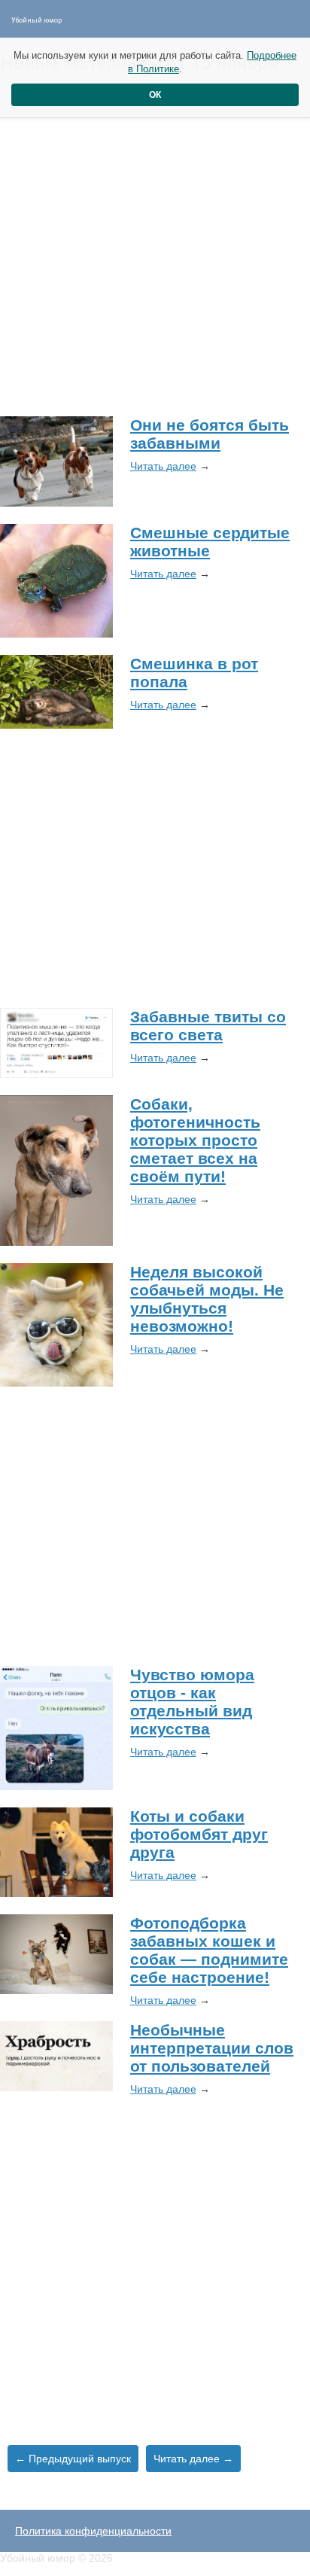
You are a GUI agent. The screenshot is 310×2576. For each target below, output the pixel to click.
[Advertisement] (155, 244)
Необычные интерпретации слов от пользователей (212, 2048)
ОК (155, 95)
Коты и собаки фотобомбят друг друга (199, 1834)
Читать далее (163, 466)
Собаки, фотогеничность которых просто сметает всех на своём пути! (195, 1140)
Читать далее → (193, 2459)
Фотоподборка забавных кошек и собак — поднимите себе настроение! (209, 1950)
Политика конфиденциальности (93, 2531)
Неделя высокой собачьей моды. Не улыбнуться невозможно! (207, 1299)
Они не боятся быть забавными (210, 434)
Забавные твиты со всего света (208, 1026)
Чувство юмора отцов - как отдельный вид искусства (192, 1702)
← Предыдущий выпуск (73, 2459)
